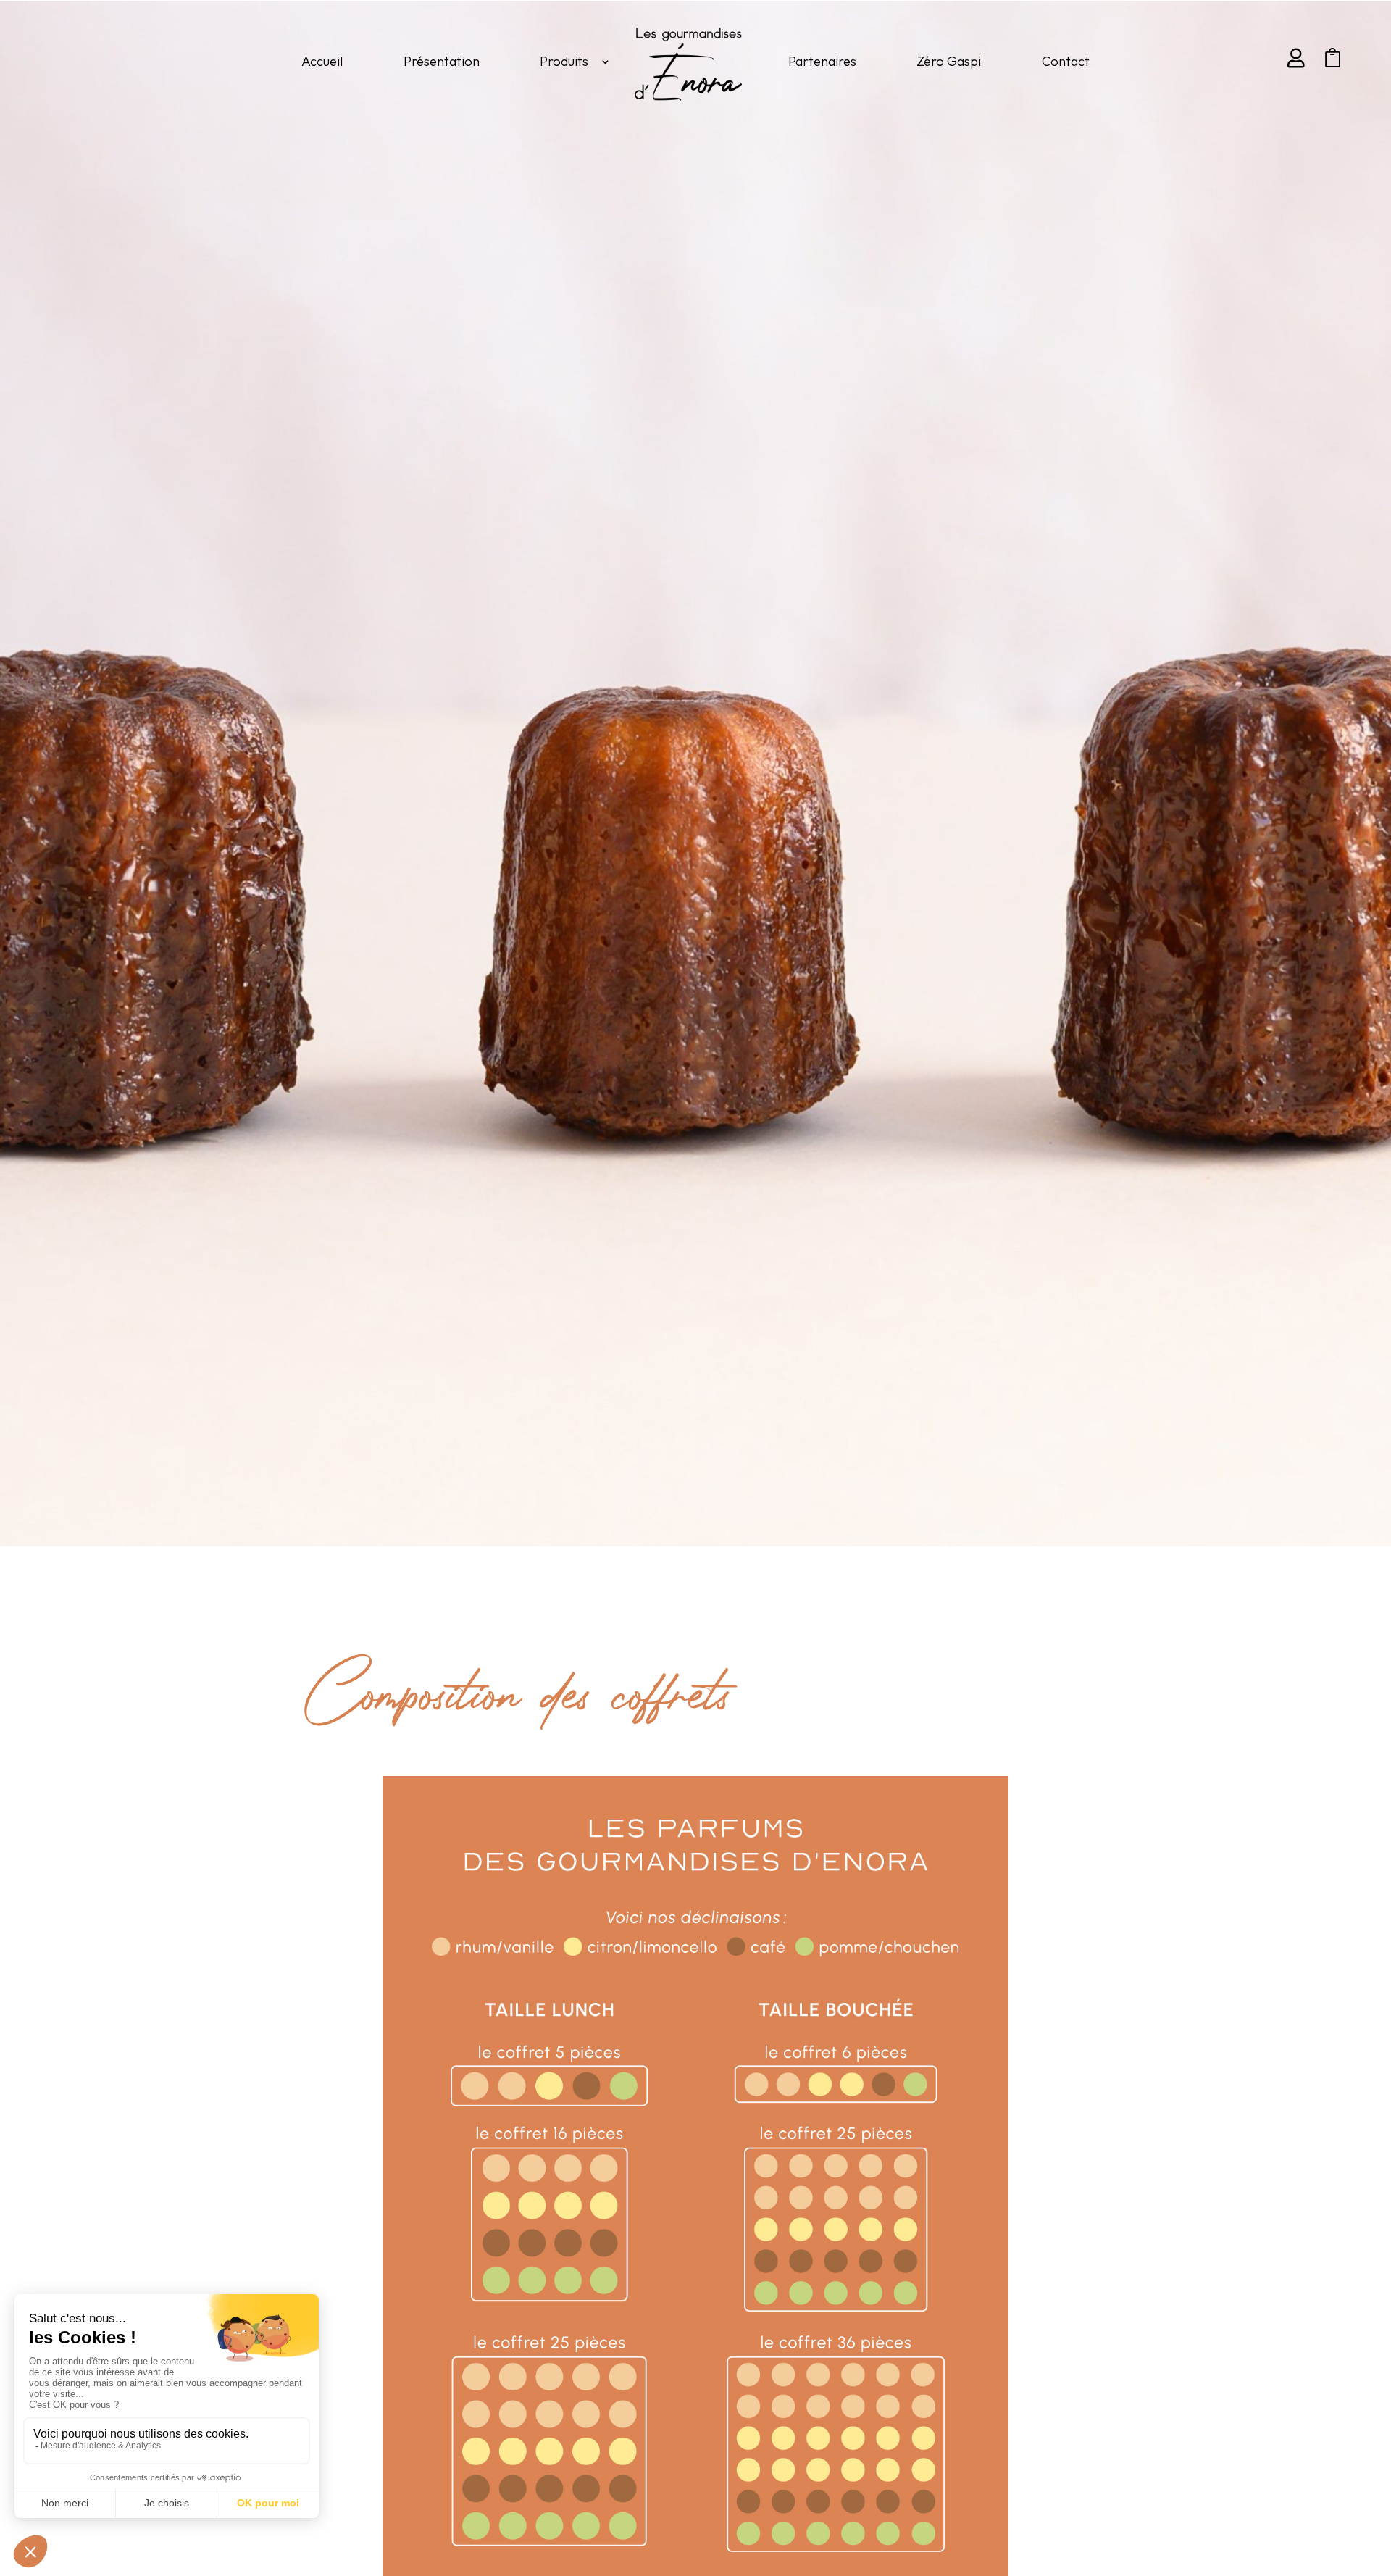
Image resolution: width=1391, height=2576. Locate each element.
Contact (1066, 61)
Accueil (322, 61)
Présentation (442, 61)
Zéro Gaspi (949, 61)
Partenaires (822, 61)
